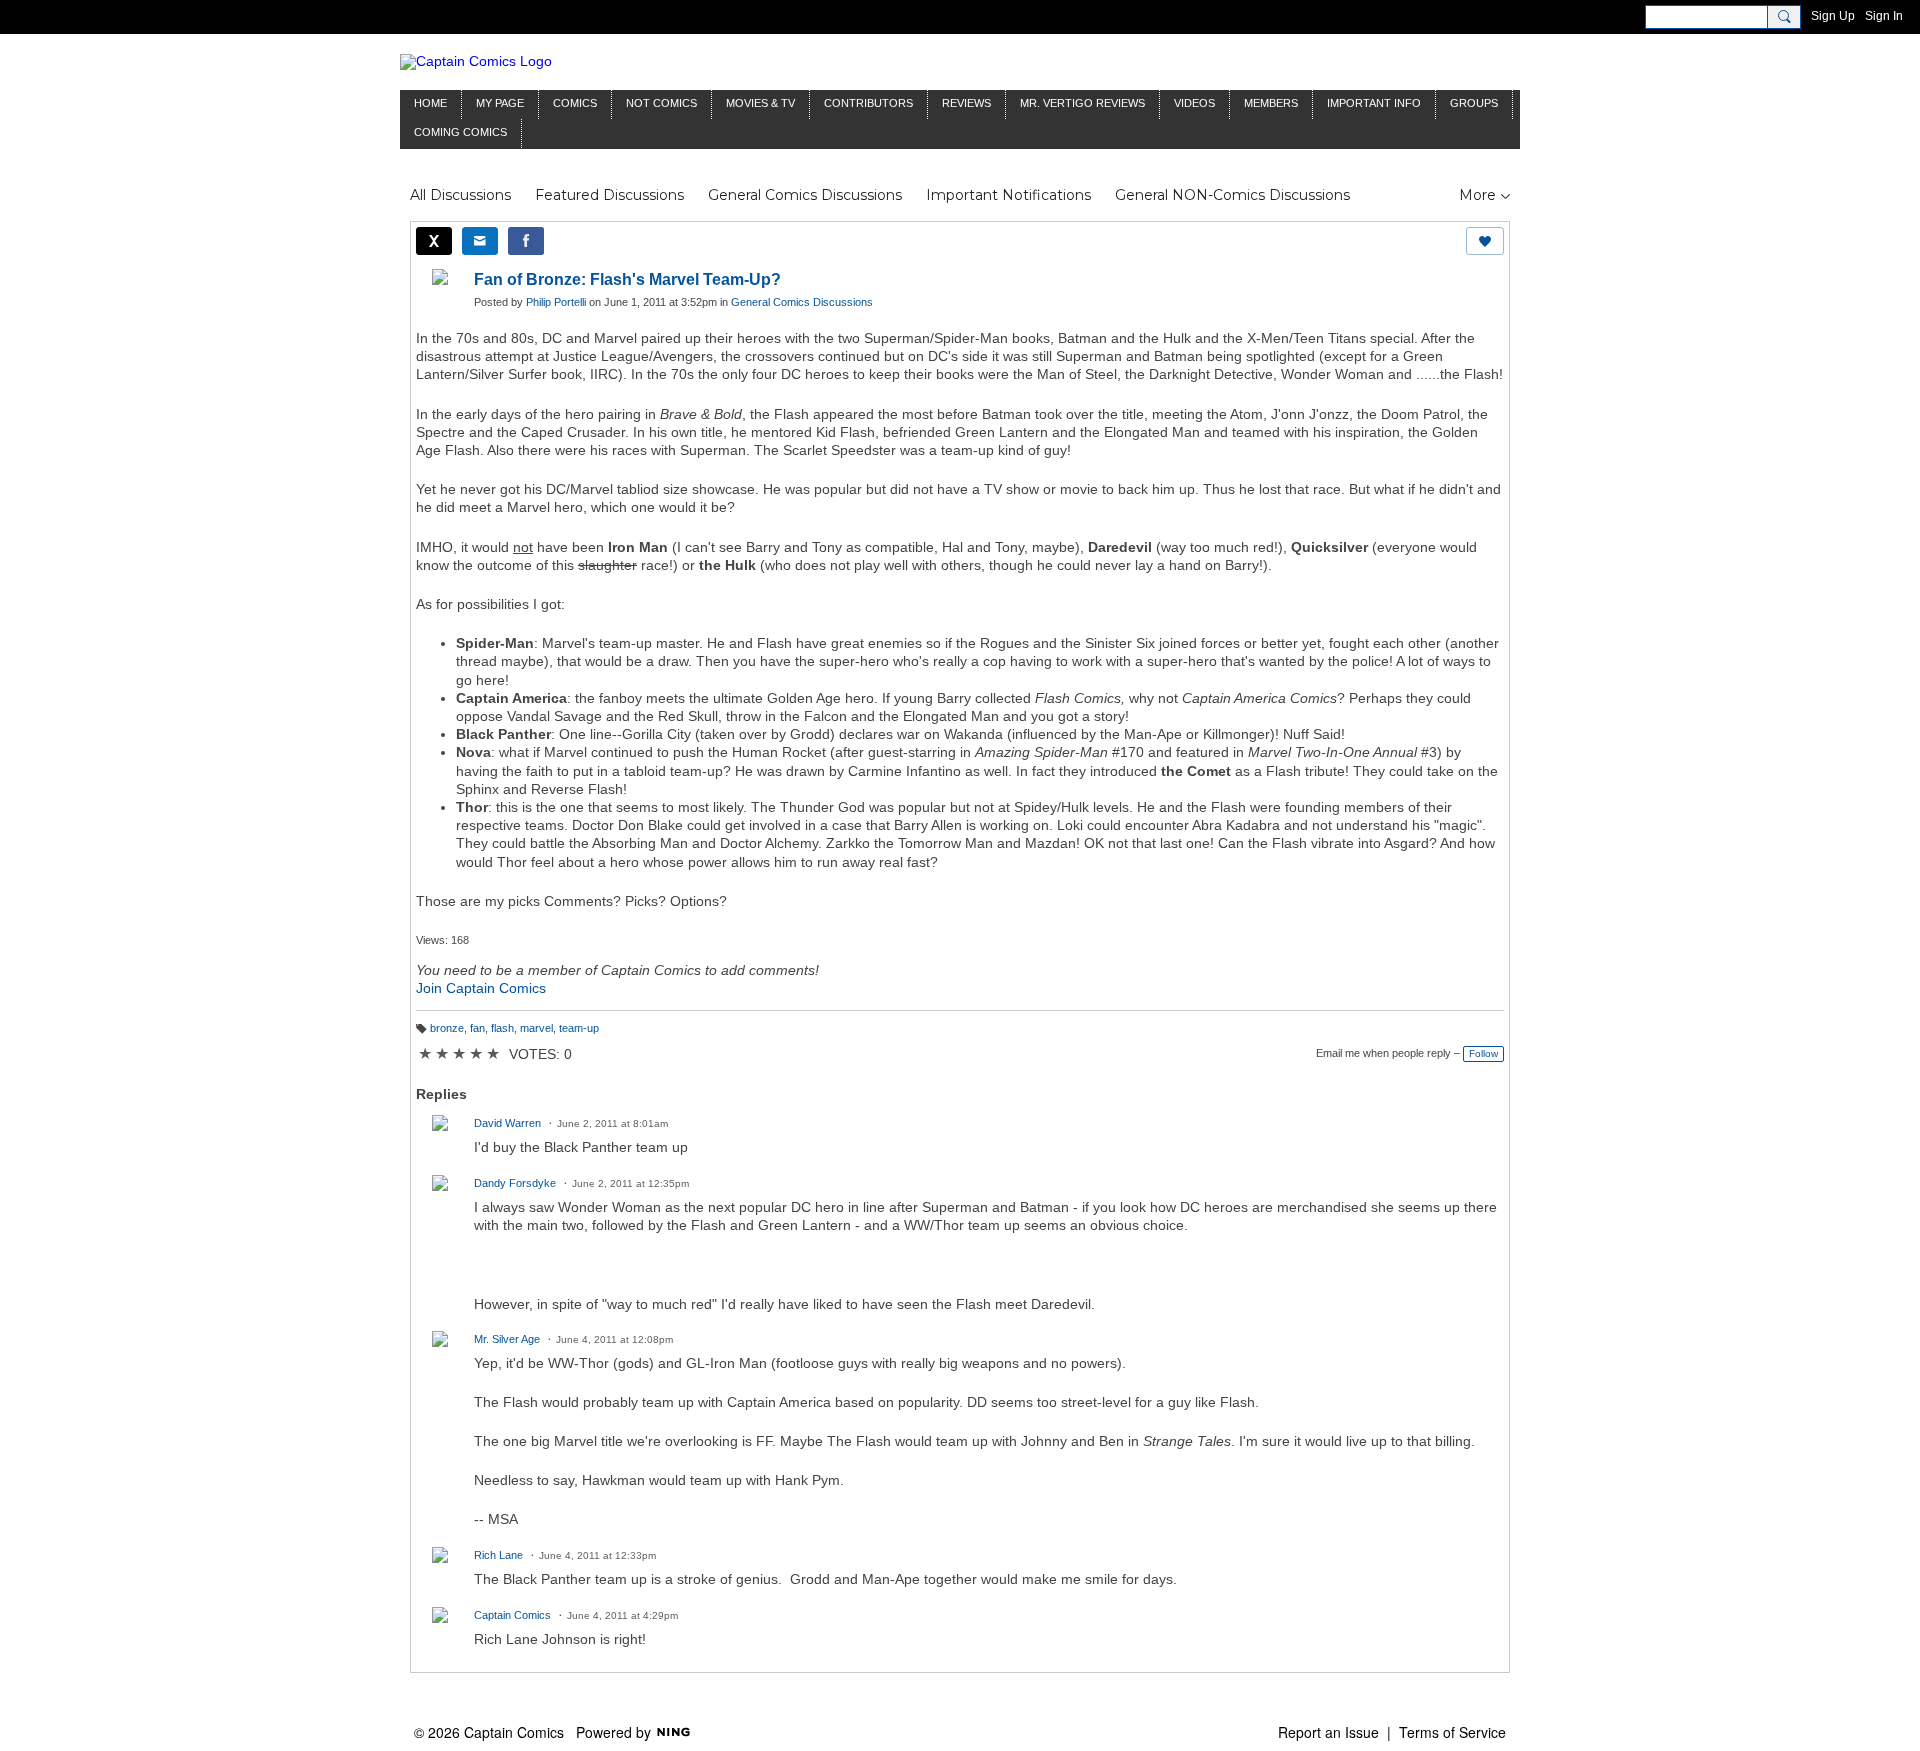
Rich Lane (498, 1555)
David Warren (507, 1123)
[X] (434, 241)
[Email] (480, 241)
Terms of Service (1452, 1732)
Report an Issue (1328, 1732)
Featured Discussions (609, 195)
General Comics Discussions (805, 195)
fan (477, 1028)
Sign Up (1833, 16)
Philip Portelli (556, 302)
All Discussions (460, 195)
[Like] (1485, 241)
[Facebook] (526, 241)
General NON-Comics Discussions (1232, 195)
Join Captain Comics (481, 988)
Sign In (1884, 16)
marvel (536, 1028)
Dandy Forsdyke (515, 1183)
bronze (447, 1028)
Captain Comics (512, 1615)
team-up (579, 1028)
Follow (1483, 1053)
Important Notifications (1008, 195)
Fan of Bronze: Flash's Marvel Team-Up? (627, 279)
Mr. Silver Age (507, 1339)
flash (502, 1028)
